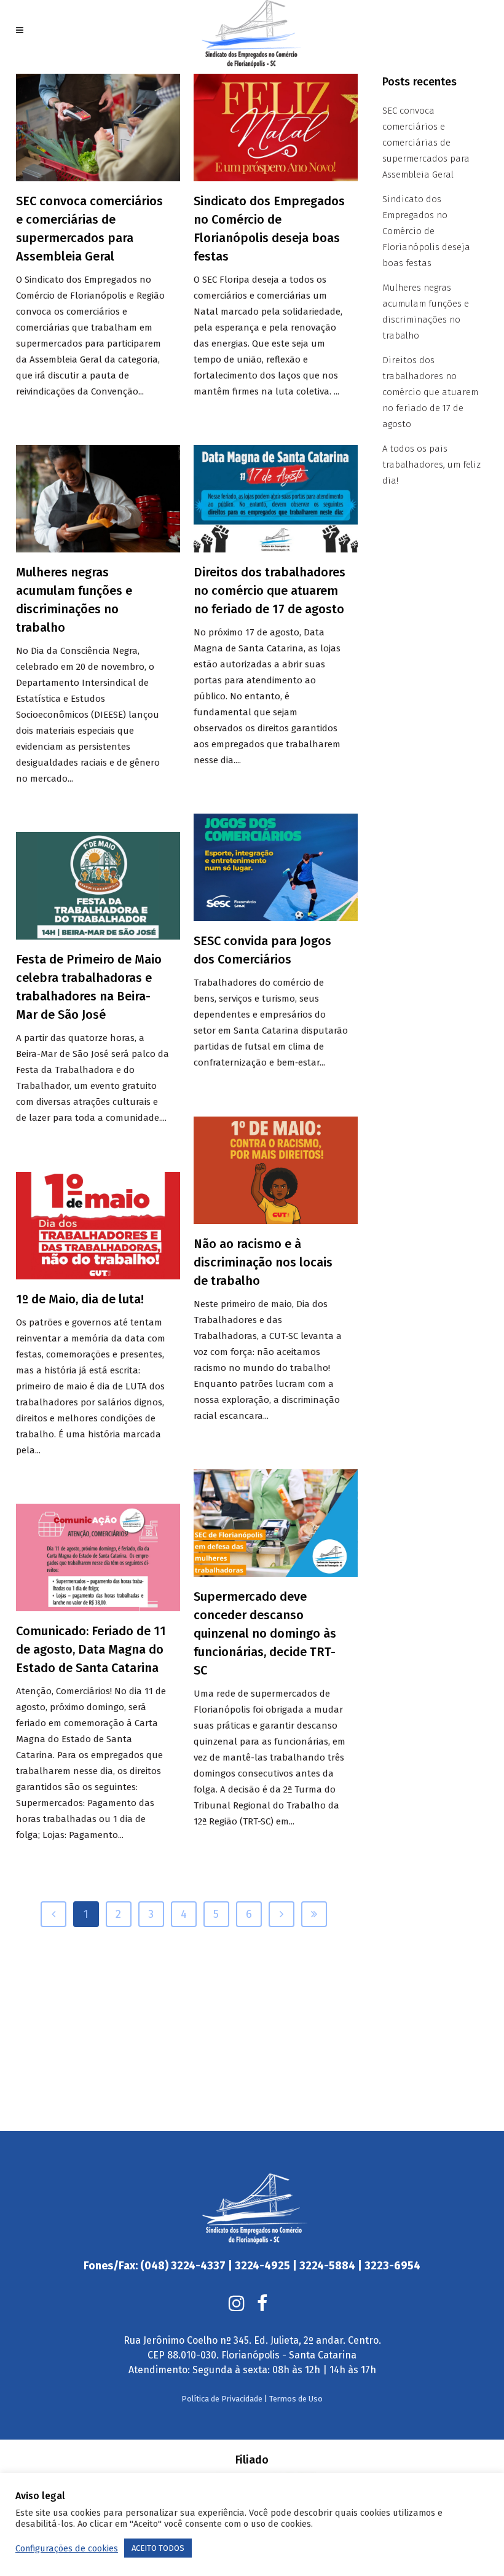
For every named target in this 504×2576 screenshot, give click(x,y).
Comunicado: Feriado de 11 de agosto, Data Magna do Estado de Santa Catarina (91, 1649)
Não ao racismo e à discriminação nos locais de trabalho (263, 1262)
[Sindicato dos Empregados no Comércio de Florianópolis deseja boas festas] (276, 128)
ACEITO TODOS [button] (158, 2548)
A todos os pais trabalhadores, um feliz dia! (431, 465)
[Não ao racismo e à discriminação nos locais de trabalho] (276, 1170)
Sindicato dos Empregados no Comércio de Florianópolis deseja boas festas (426, 231)
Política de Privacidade (222, 2399)
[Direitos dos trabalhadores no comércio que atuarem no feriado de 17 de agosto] (276, 499)
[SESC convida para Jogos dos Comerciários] (276, 867)
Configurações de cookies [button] (67, 2548)
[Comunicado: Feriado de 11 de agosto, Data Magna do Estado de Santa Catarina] (98, 1557)
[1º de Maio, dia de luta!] (98, 1226)
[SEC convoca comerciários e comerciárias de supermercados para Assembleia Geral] (98, 128)
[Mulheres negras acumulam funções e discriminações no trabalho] (98, 499)
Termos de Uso (296, 2399)
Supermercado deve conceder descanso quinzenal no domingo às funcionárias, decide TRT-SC (265, 1633)
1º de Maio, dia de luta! (80, 1299)
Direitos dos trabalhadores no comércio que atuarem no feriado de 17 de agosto (270, 591)
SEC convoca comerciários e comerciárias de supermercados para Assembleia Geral (426, 143)
